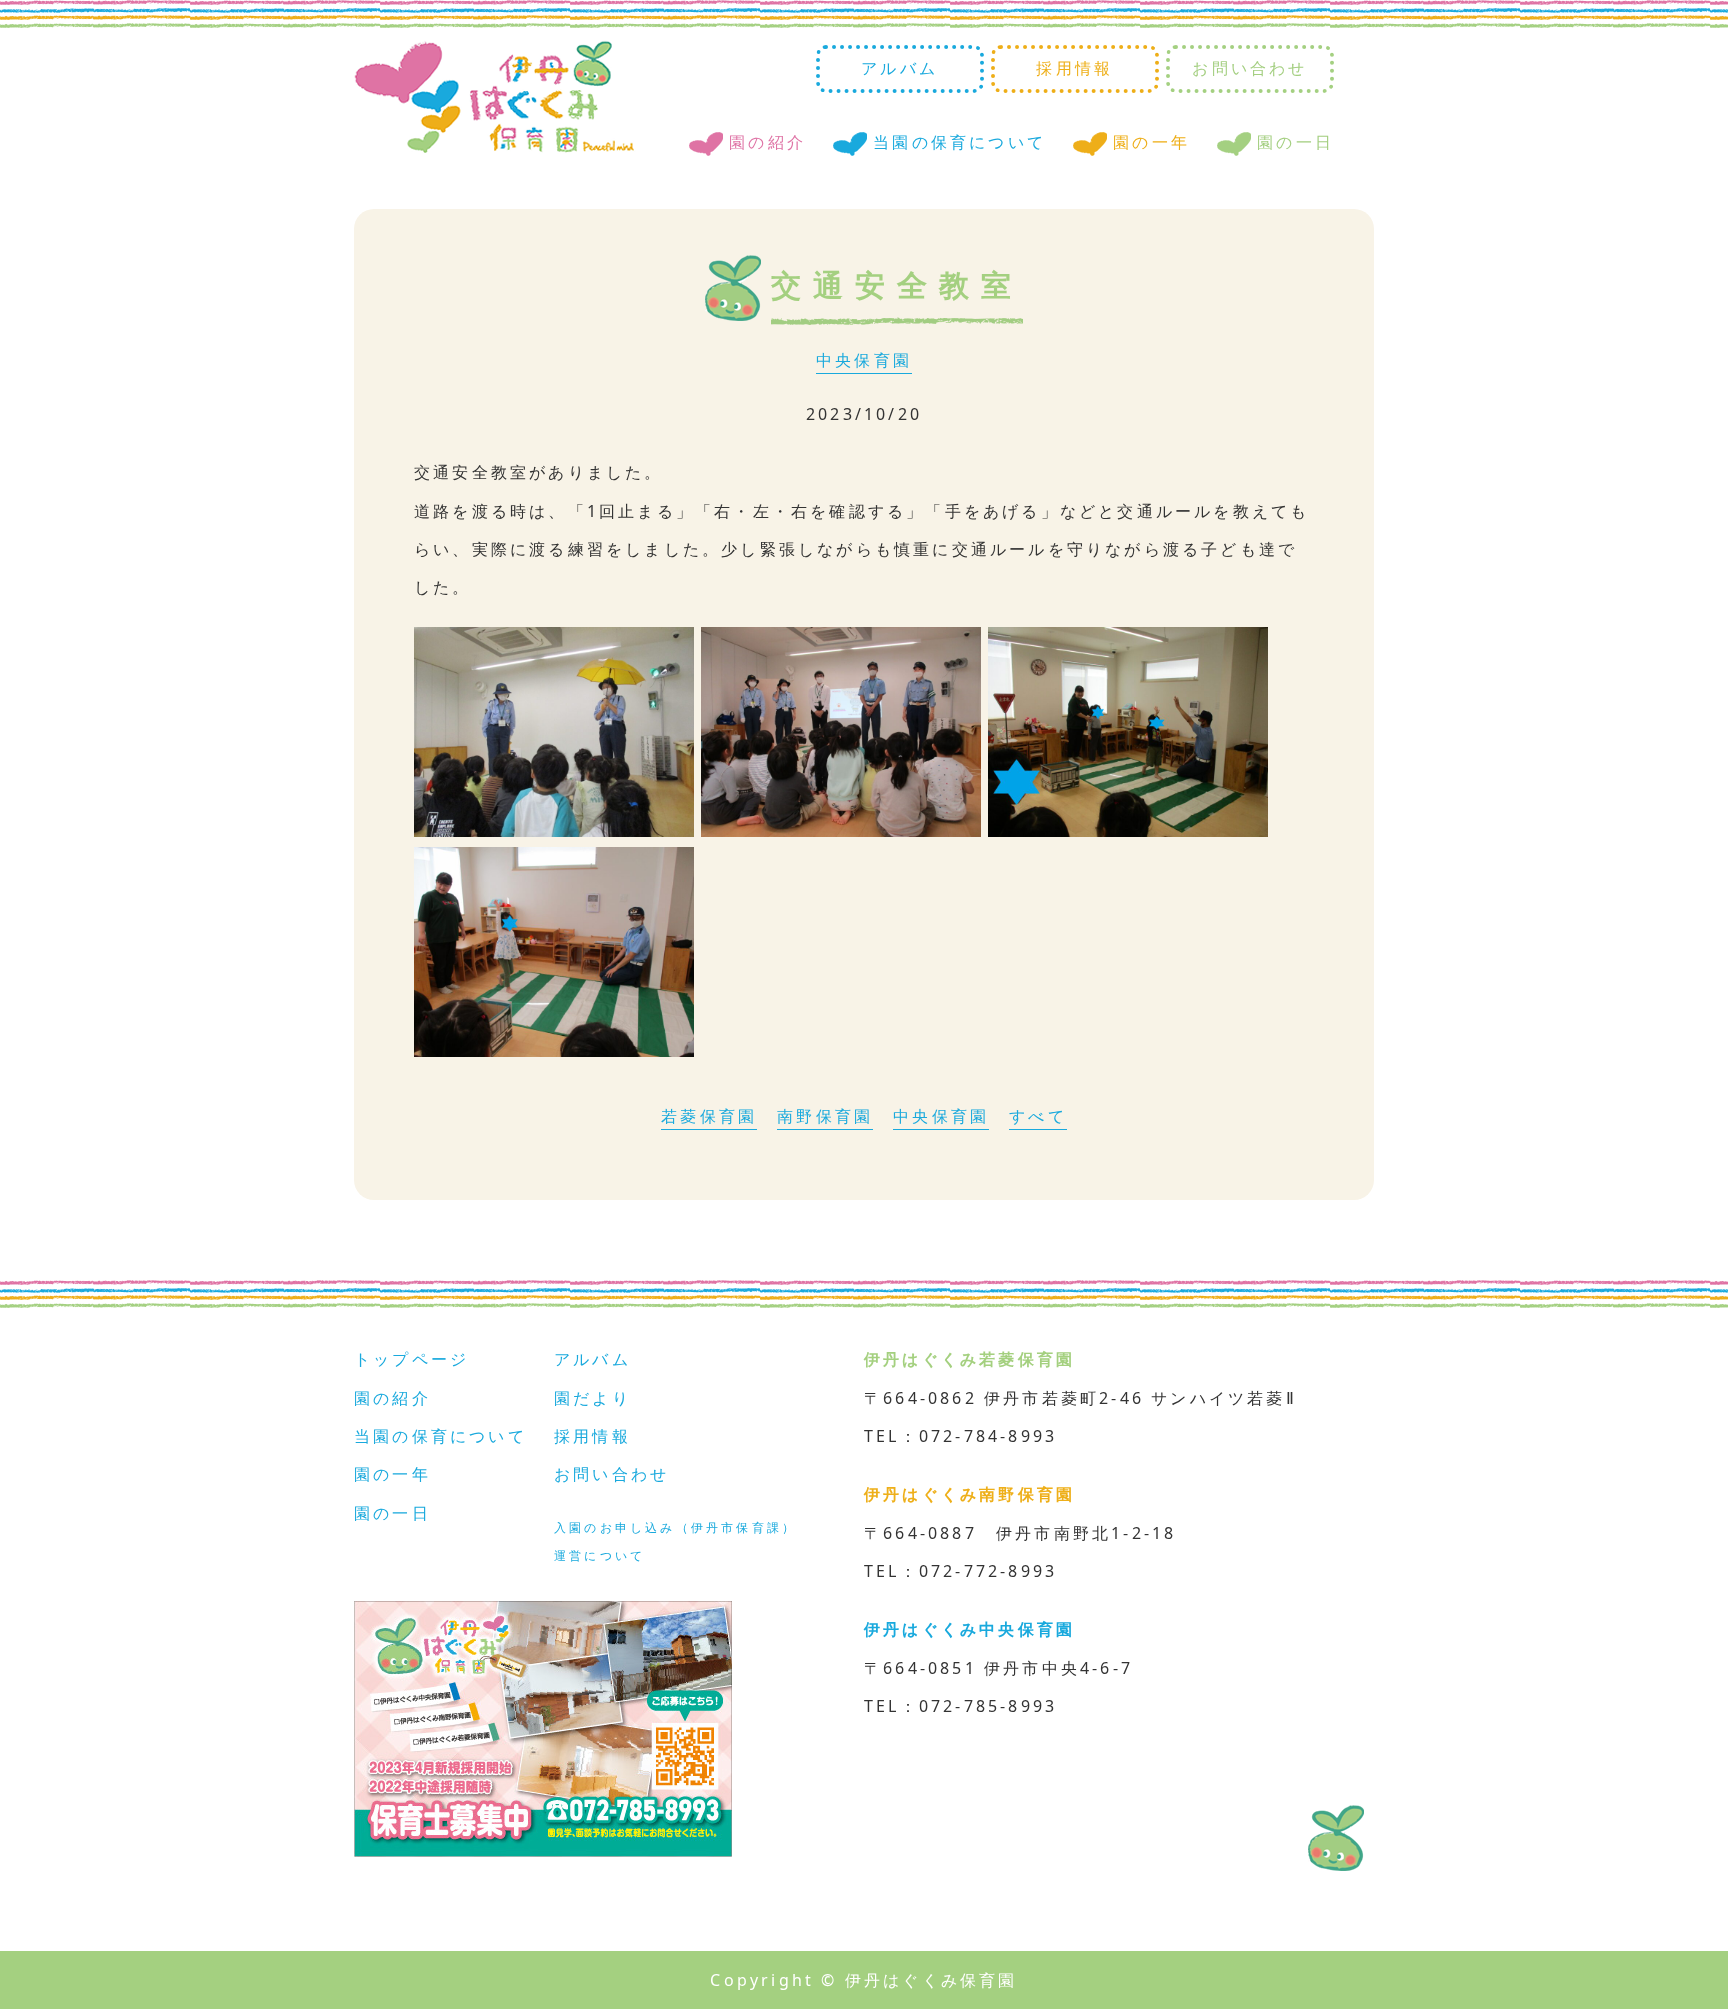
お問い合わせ (1249, 68)
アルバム (899, 68)
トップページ (411, 1359)
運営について (599, 1555)
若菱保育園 (709, 1116)
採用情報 (1074, 68)
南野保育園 (825, 1116)
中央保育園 (864, 360)
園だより (592, 1398)
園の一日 (1295, 142)
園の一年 (1151, 142)
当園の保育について (959, 142)
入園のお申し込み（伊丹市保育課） (675, 1527)
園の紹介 (767, 142)
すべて (1038, 1116)
